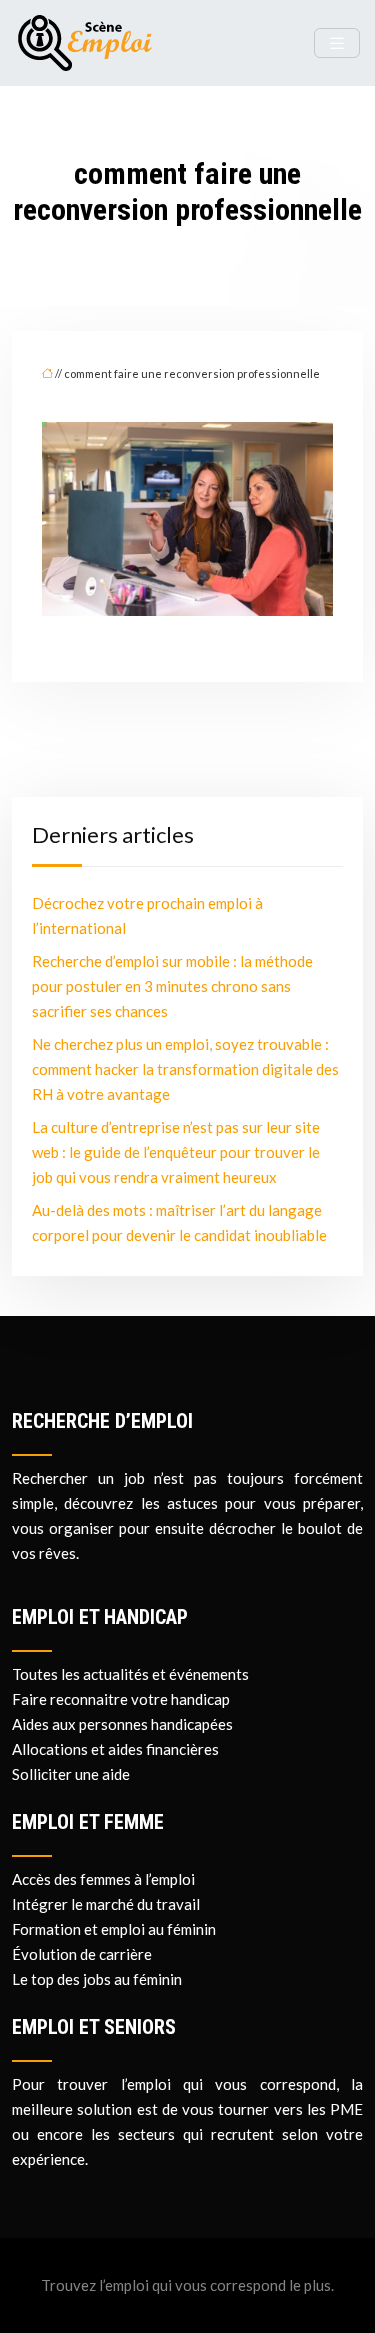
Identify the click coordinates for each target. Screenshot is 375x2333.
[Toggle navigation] (337, 43)
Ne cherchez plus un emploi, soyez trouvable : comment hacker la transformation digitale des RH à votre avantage (185, 1069)
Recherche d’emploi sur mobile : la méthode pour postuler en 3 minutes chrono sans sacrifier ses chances (172, 986)
